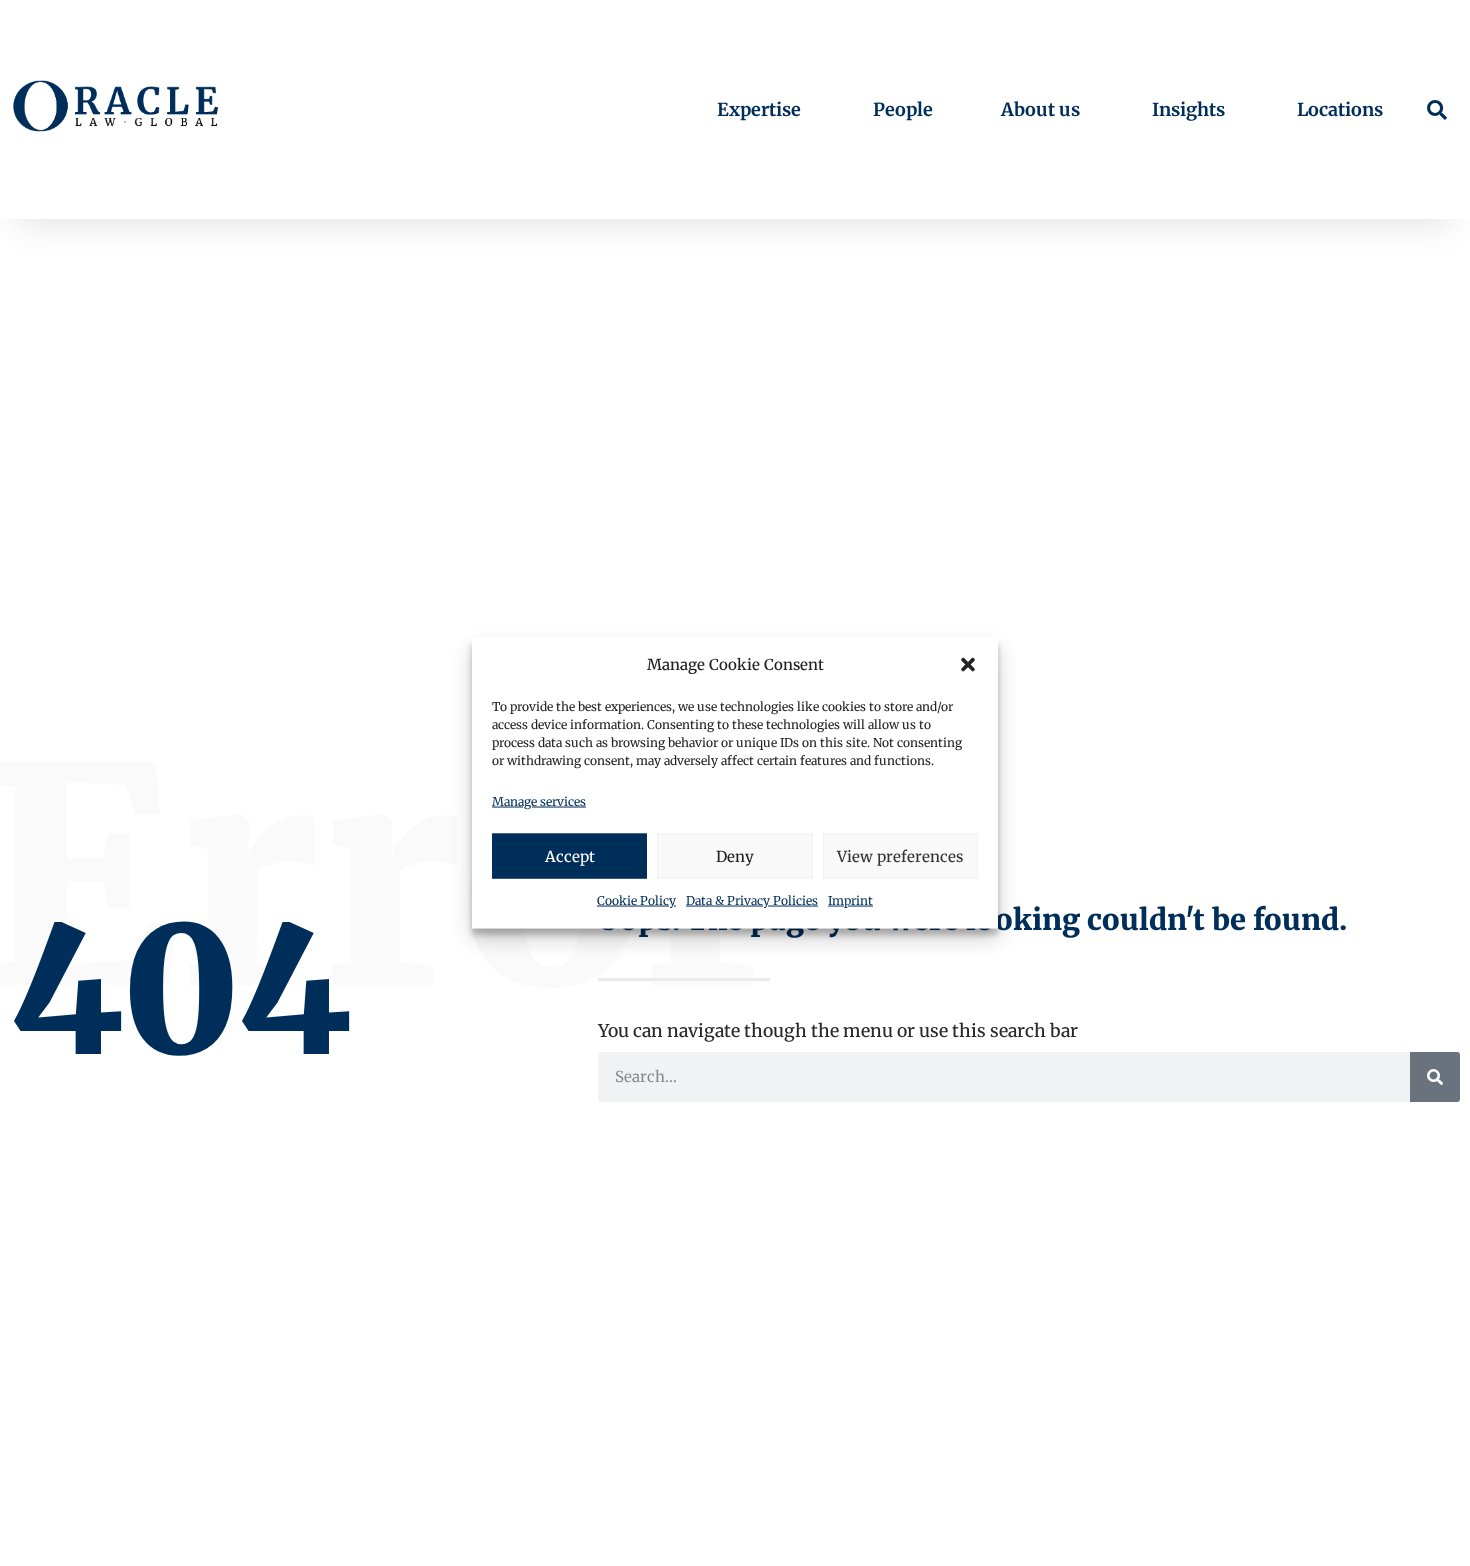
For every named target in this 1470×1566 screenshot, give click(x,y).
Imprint (850, 900)
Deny (735, 855)
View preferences (900, 855)
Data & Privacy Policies (752, 900)
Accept (570, 855)
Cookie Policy (636, 900)
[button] (968, 665)
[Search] (1435, 1077)
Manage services (539, 800)
